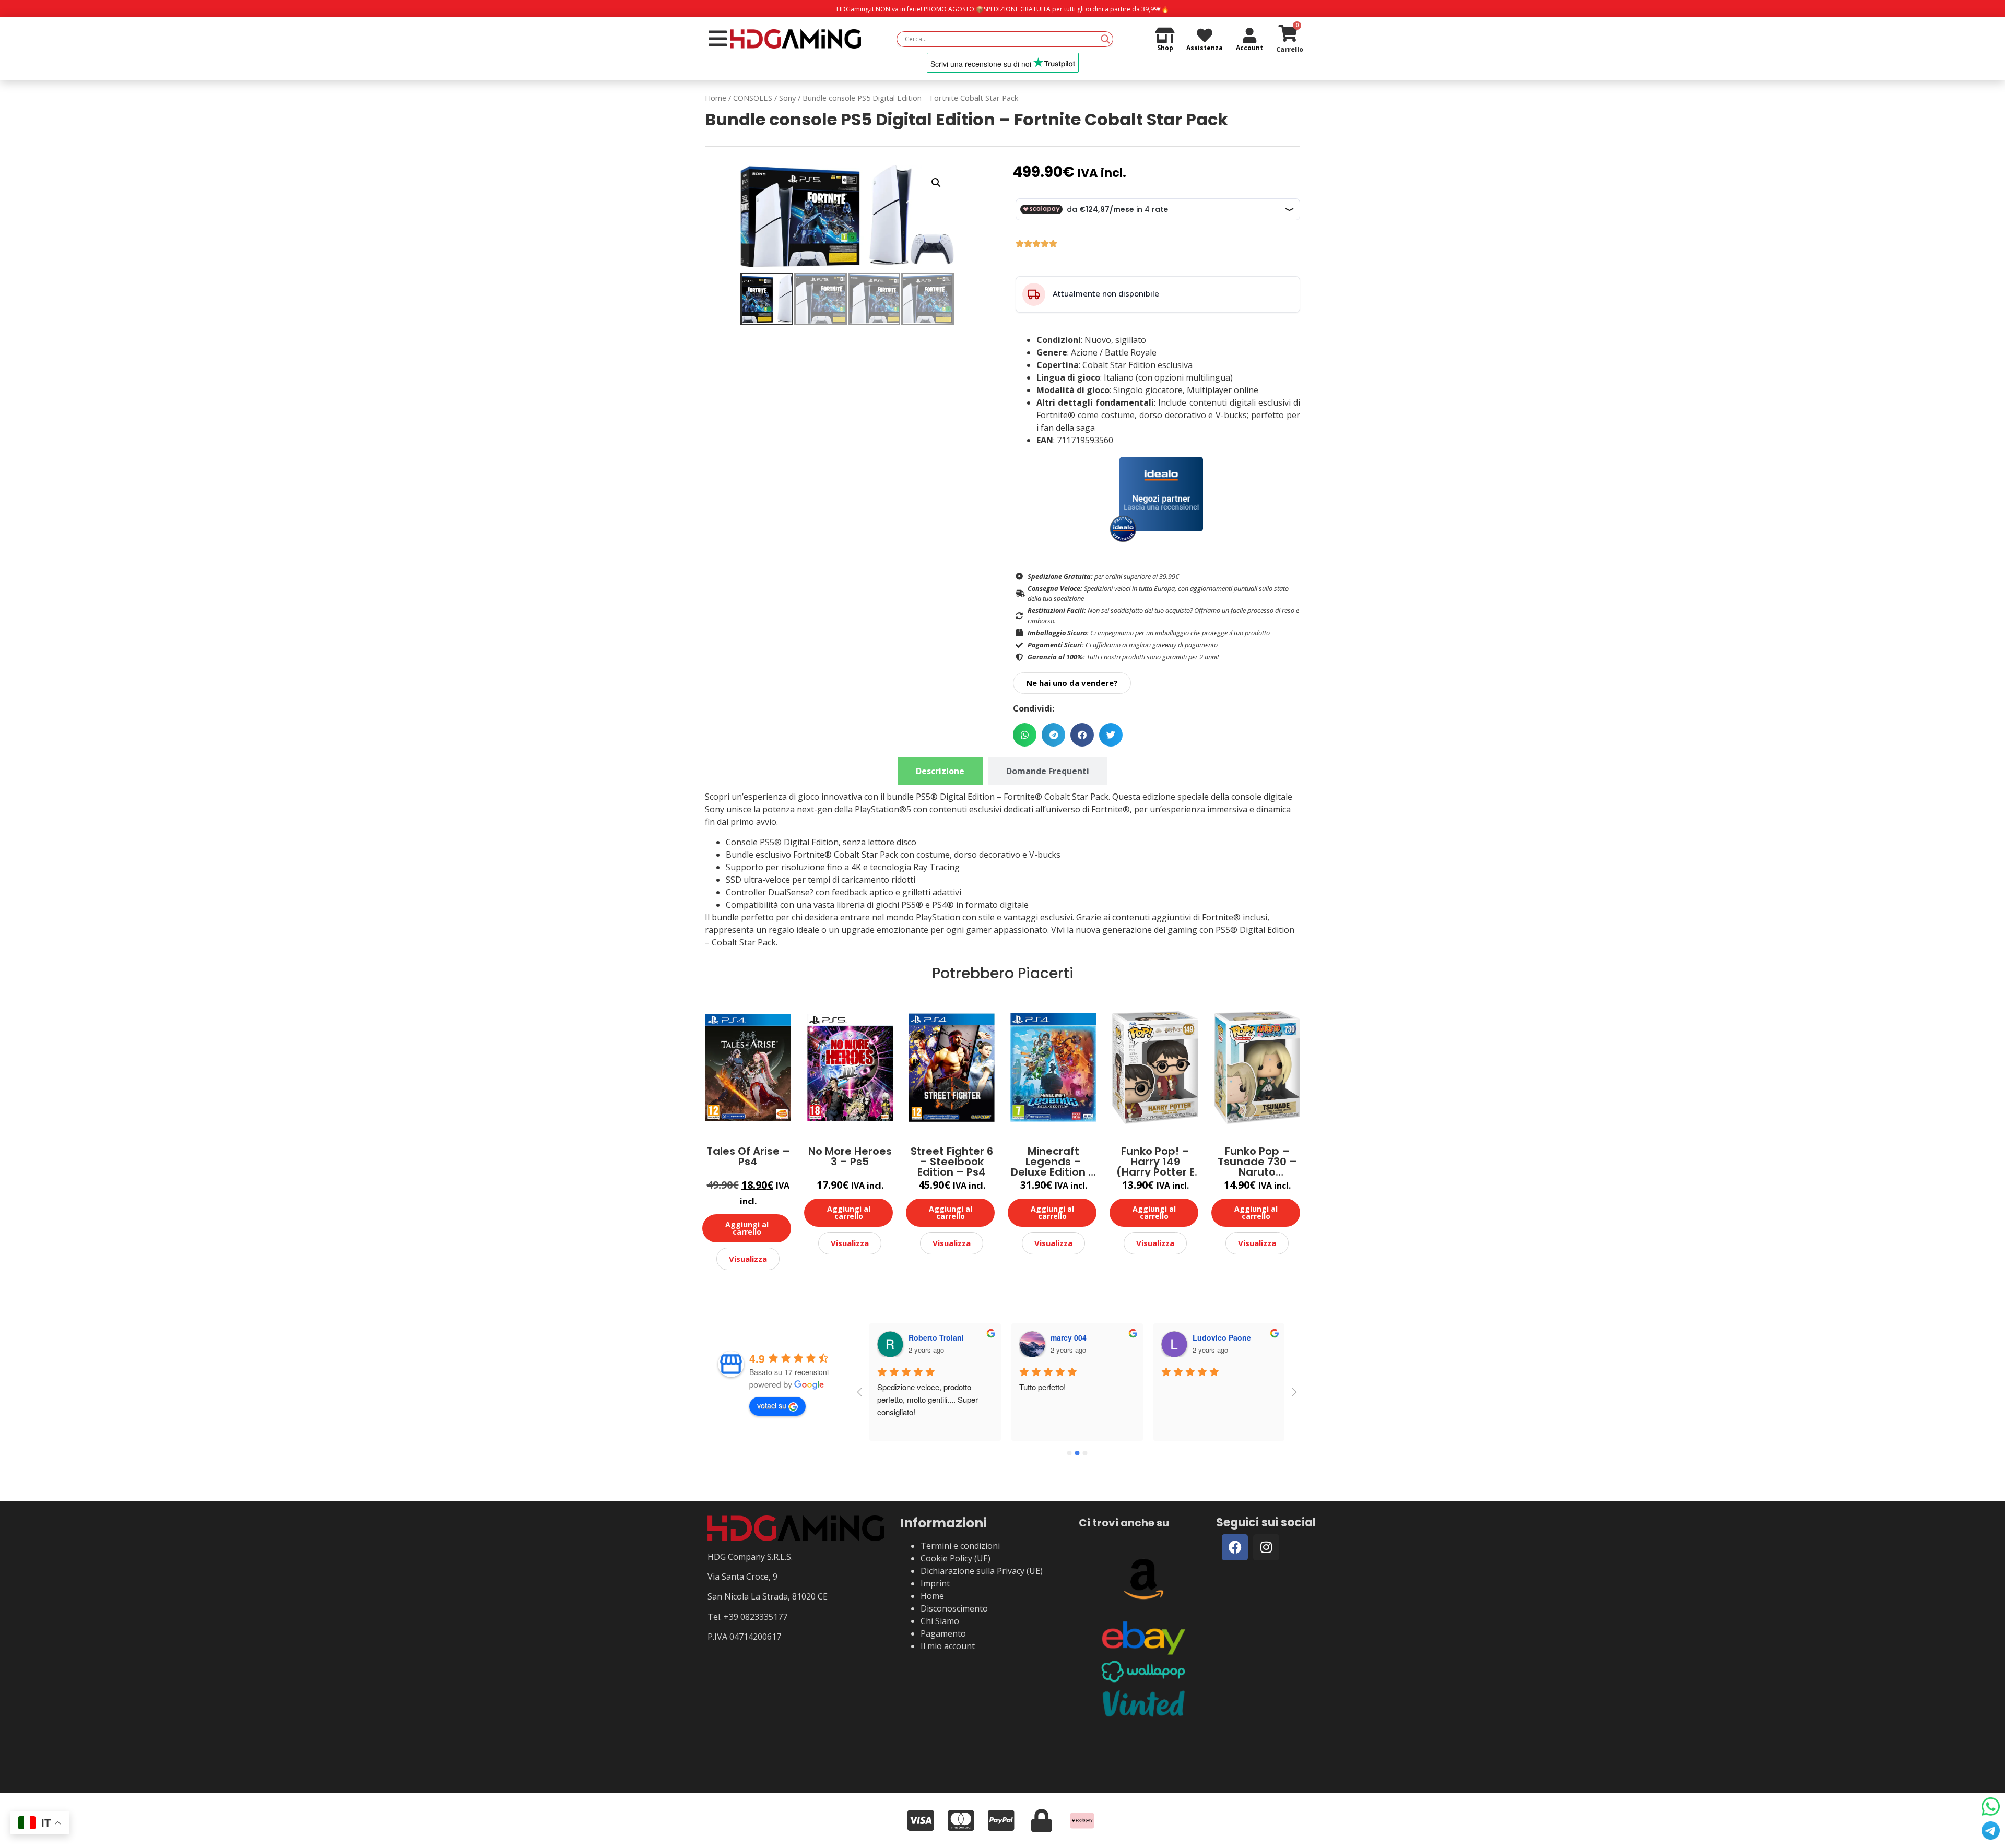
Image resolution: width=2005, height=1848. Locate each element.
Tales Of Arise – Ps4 (748, 1157)
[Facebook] (1235, 1547)
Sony (787, 98)
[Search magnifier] (1105, 39)
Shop (1165, 48)
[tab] (940, 771)
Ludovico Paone (1222, 1337)
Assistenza (1205, 48)
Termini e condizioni (960, 1546)
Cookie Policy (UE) (956, 1558)
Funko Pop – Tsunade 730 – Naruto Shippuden (1257, 1162)
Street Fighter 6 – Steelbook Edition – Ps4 (952, 1162)
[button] (936, 183)
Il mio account (948, 1646)
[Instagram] (1266, 1547)
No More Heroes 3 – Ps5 (850, 1157)
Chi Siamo (940, 1621)
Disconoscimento (954, 1608)
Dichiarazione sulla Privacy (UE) (982, 1571)
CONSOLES (753, 98)
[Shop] (1165, 35)
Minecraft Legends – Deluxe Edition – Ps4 (1053, 1162)
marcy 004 (1069, 1337)
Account (1249, 48)
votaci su (772, 1405)
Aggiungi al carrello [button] (747, 1228)
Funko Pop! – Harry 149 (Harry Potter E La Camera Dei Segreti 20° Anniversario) (1155, 1162)
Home (716, 98)
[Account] (1249, 35)
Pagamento (943, 1633)
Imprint (935, 1583)
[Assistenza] (1205, 35)
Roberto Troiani (936, 1337)
